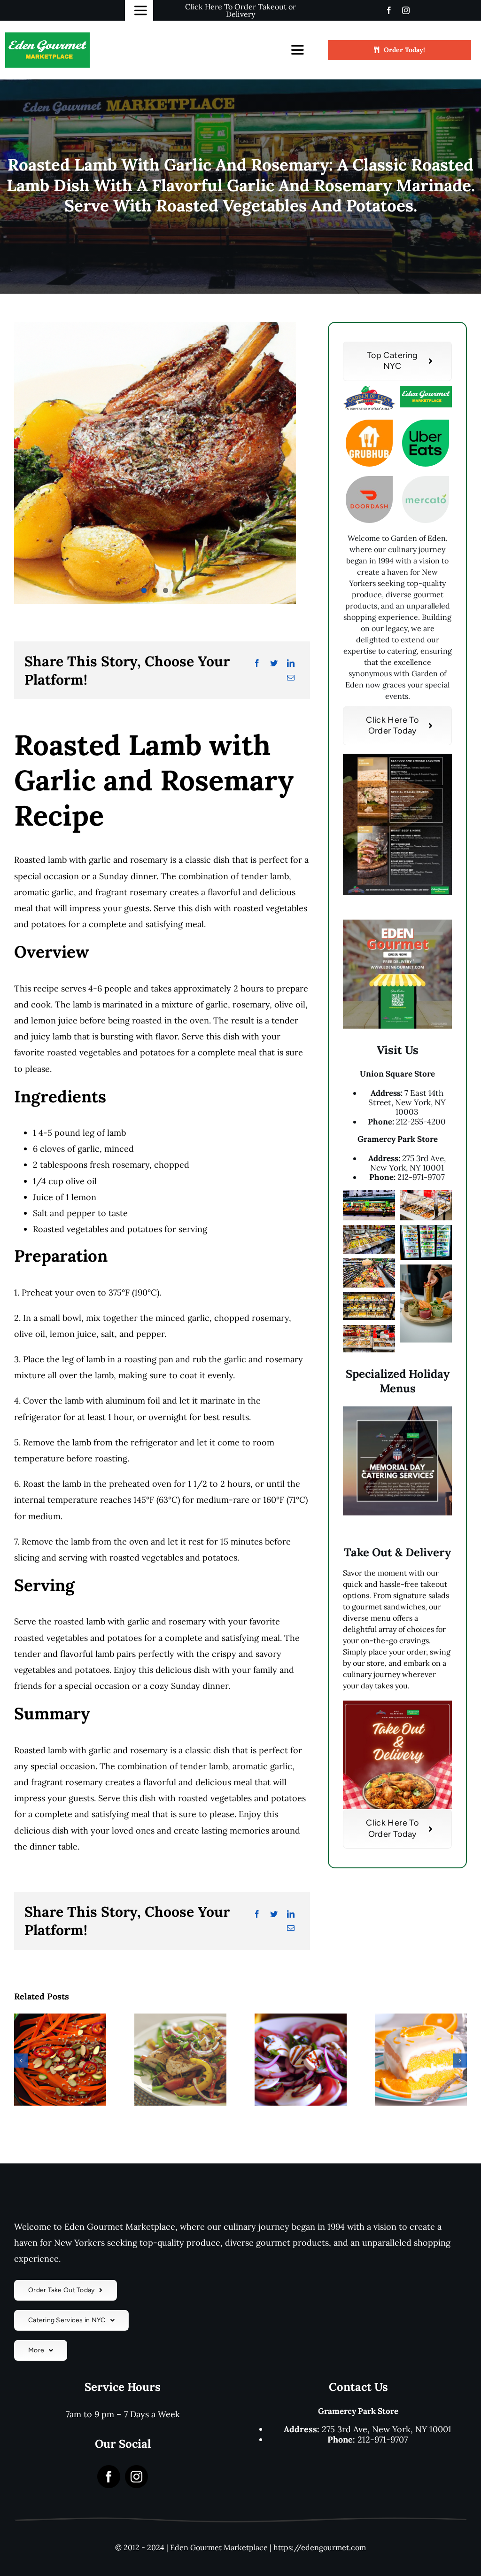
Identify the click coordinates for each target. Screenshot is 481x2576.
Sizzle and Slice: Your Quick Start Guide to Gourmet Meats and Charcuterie (48, 2075)
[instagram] (406, 10)
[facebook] (389, 10)
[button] (21, 2061)
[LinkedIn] (291, 663)
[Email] (291, 678)
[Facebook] (257, 663)
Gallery (73, 2075)
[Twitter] (274, 663)
